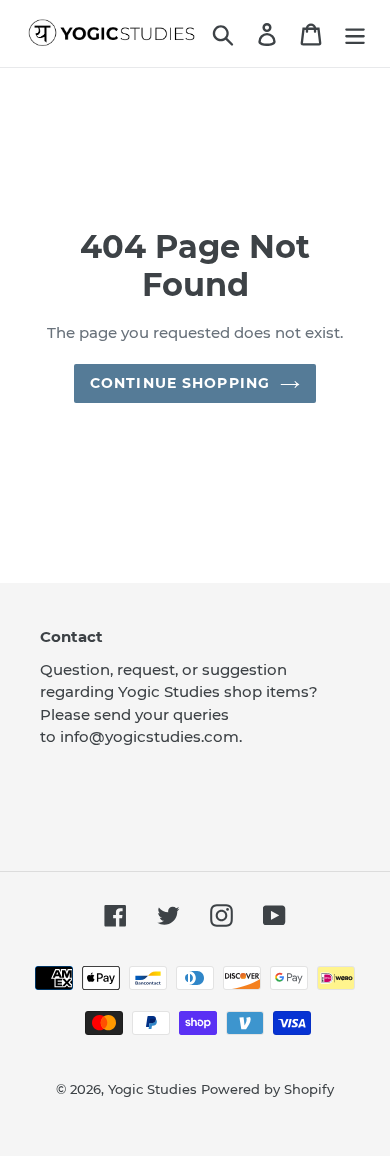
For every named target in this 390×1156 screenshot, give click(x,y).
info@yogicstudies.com (149, 736)
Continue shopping (180, 383)
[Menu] (355, 33)
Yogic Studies (152, 1089)
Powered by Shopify (267, 1089)
